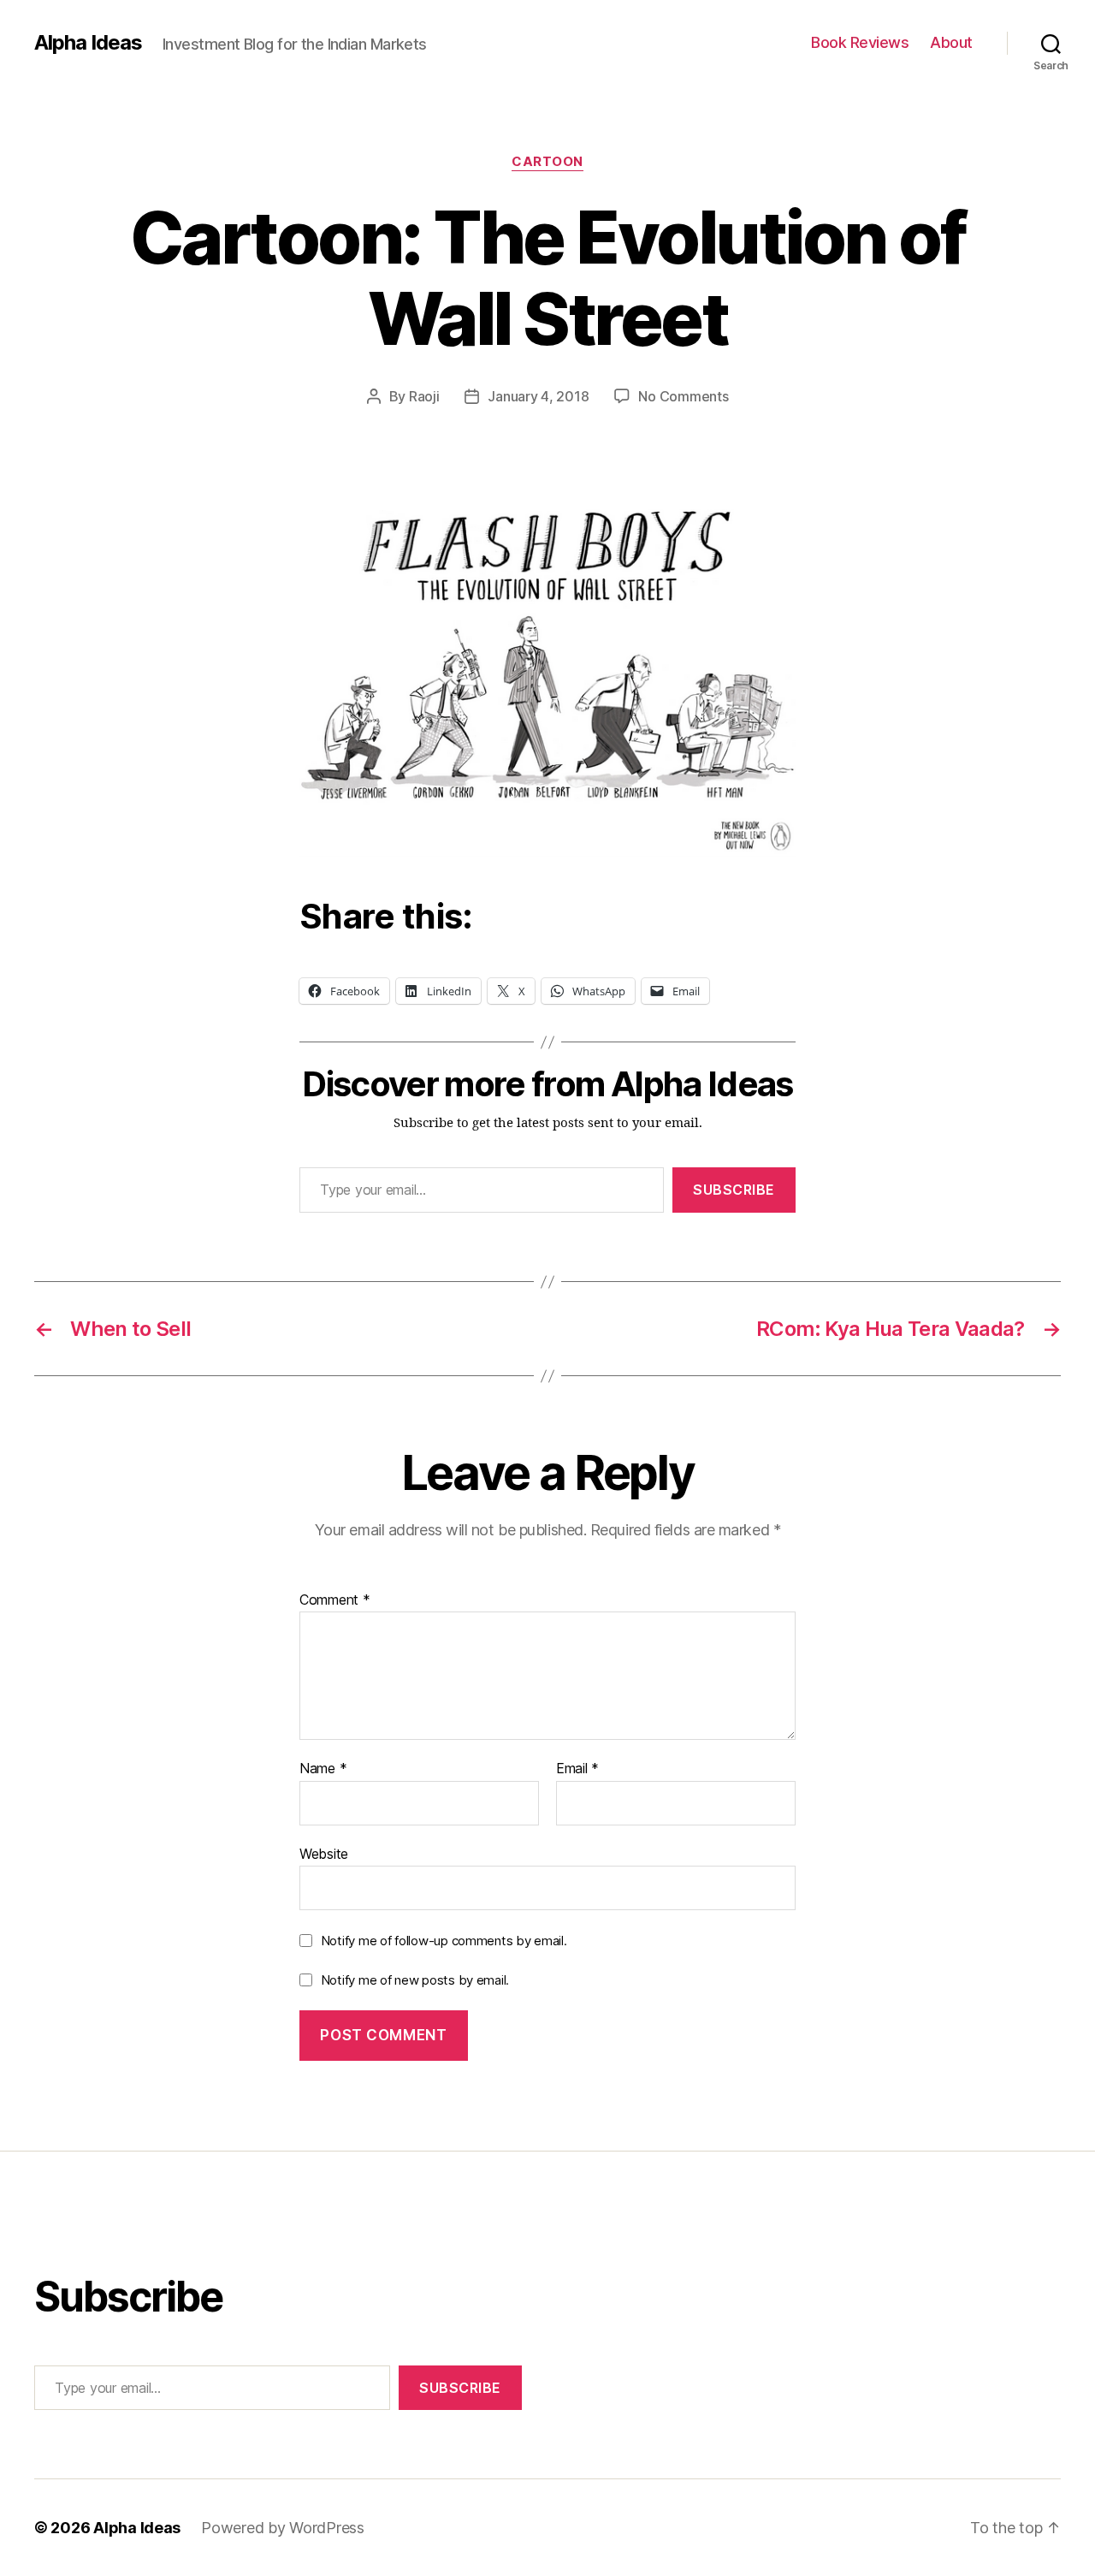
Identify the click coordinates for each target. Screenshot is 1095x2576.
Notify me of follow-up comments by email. (444, 1941)
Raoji (424, 396)
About (951, 42)
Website (324, 1853)
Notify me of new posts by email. (415, 1980)
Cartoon (547, 162)
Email (577, 1769)
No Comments (683, 396)
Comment (335, 1600)
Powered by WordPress (283, 2528)
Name (323, 1769)
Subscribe (734, 1190)
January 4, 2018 (538, 396)
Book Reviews (860, 42)
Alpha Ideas (88, 43)
